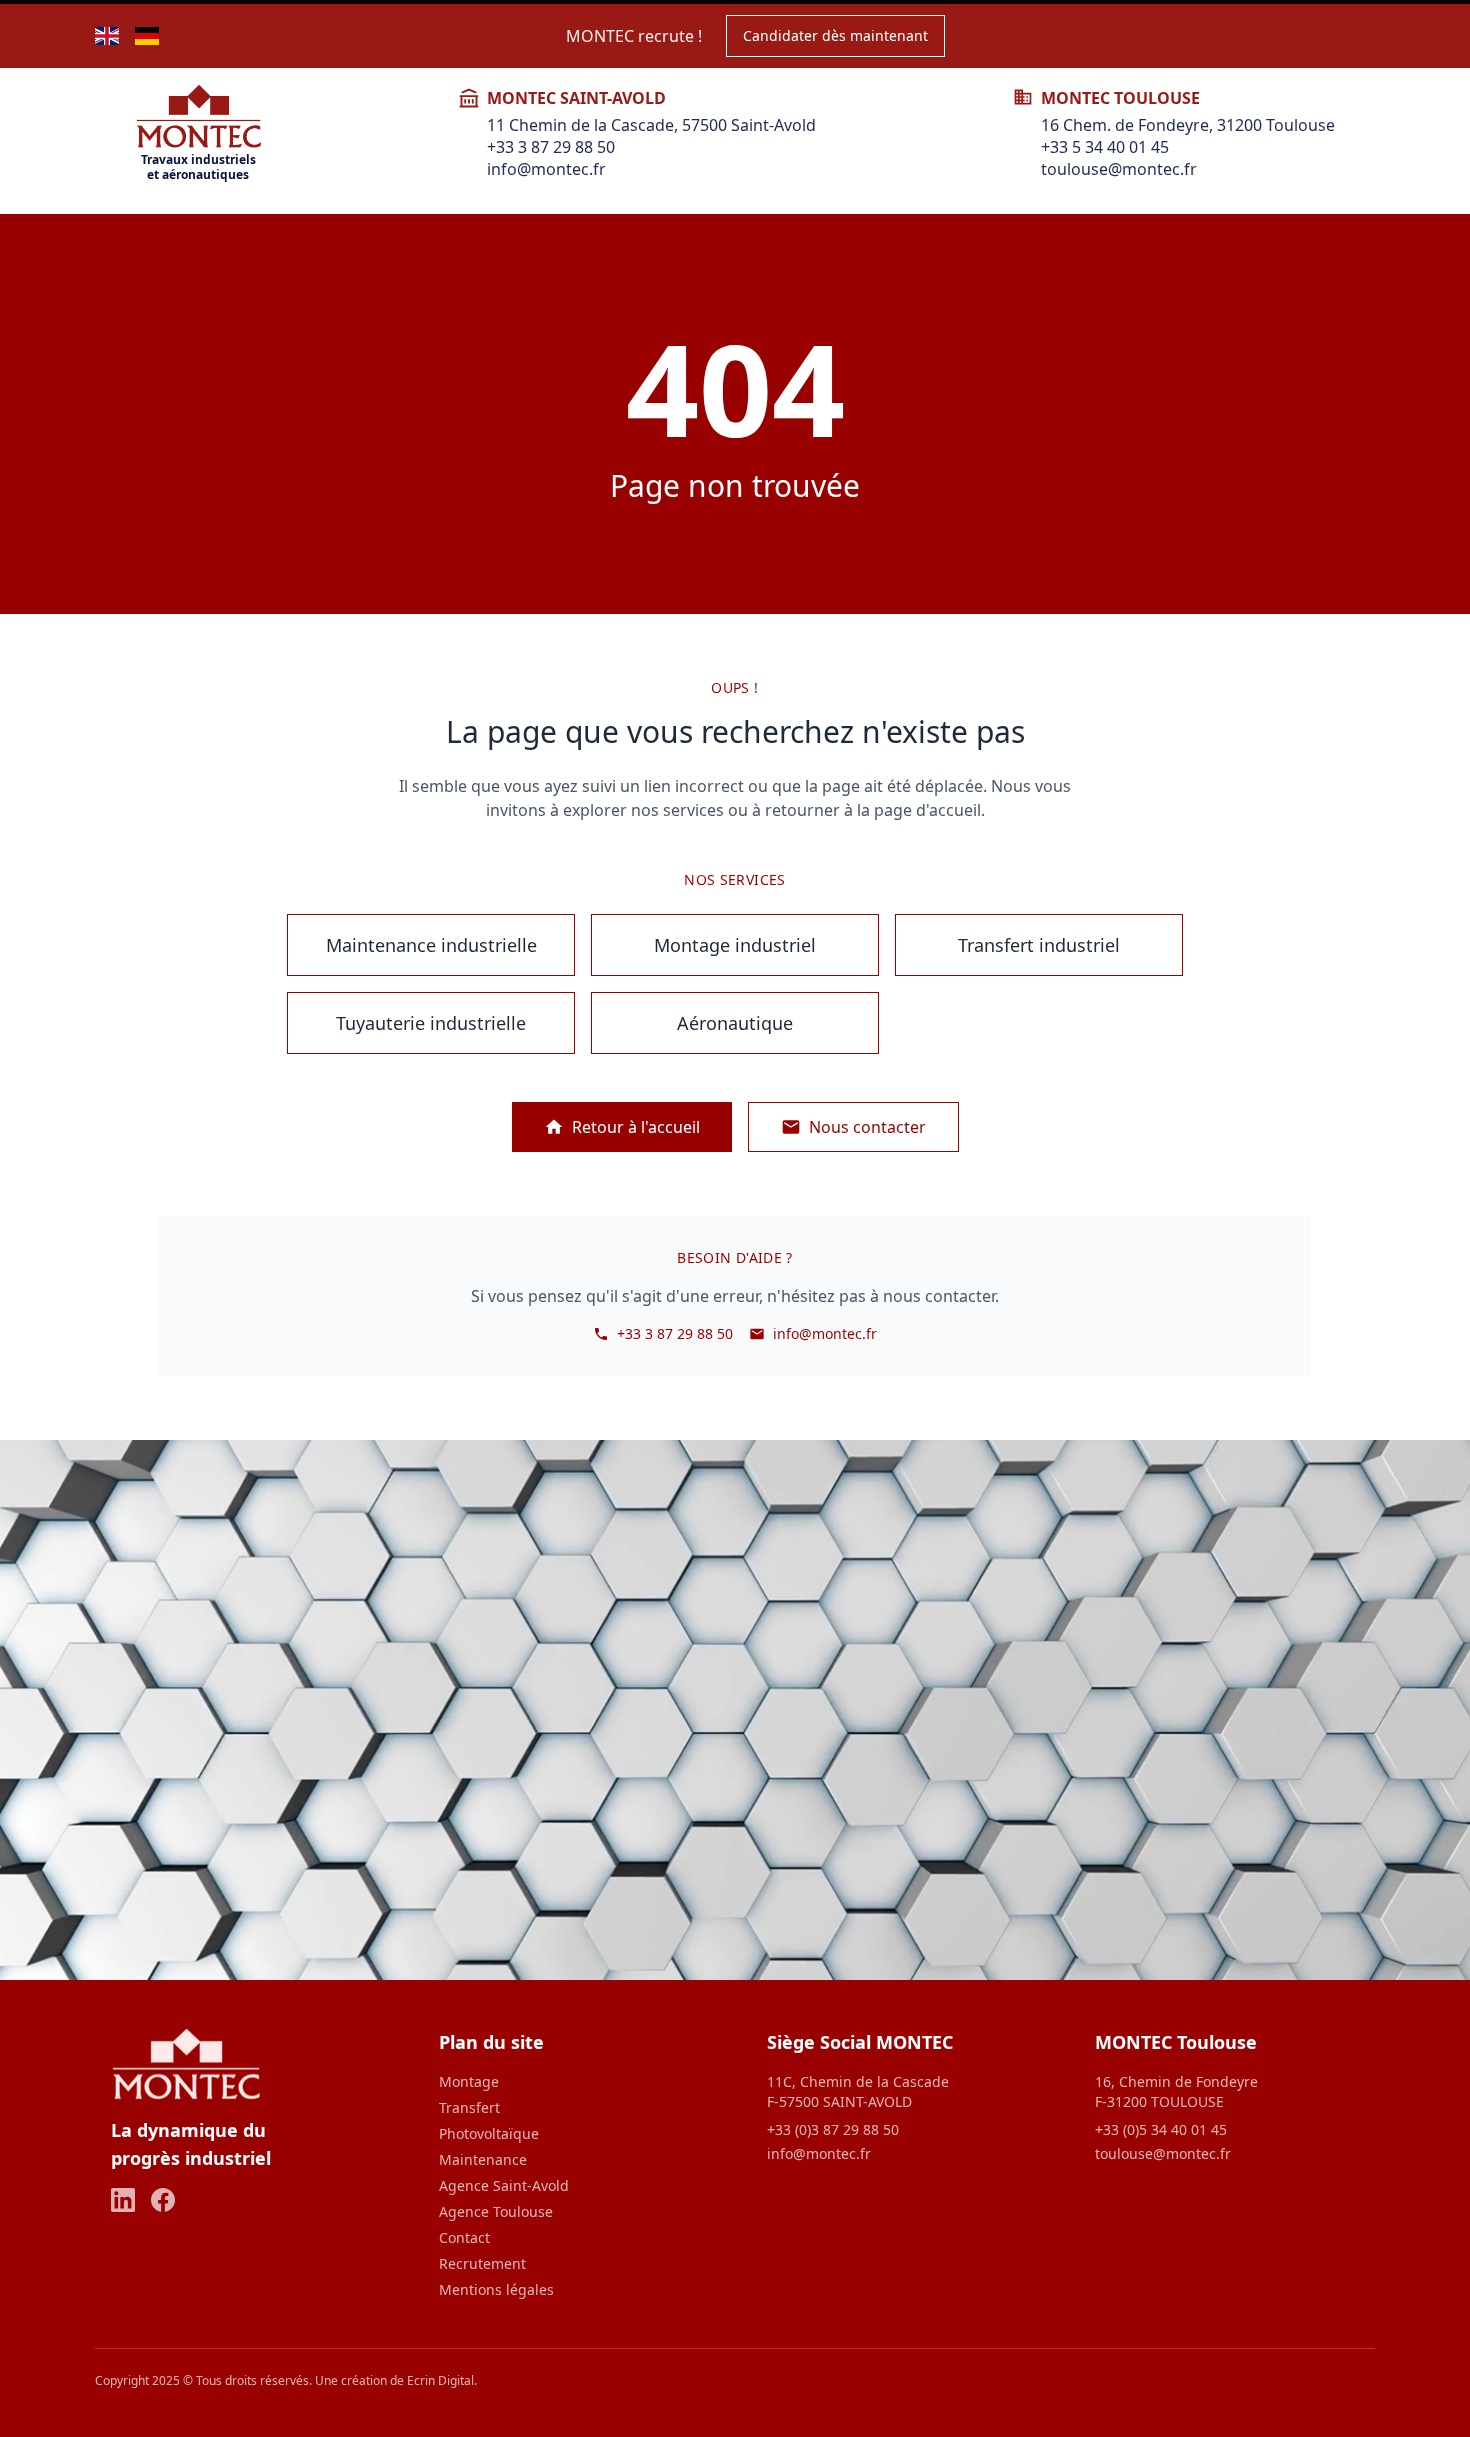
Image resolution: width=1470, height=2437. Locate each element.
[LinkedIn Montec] (123, 2200)
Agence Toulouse (496, 2211)
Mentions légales (496, 2289)
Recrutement (482, 2263)
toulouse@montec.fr (1119, 169)
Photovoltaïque (489, 2133)
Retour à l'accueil (636, 1127)
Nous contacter (867, 1127)
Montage (469, 2081)
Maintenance (483, 2159)
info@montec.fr (546, 169)
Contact (464, 2237)
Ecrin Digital (440, 2381)
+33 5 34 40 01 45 (1105, 147)
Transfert (469, 2107)
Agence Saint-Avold (504, 2185)
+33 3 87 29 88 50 (551, 147)
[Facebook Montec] (163, 2200)
